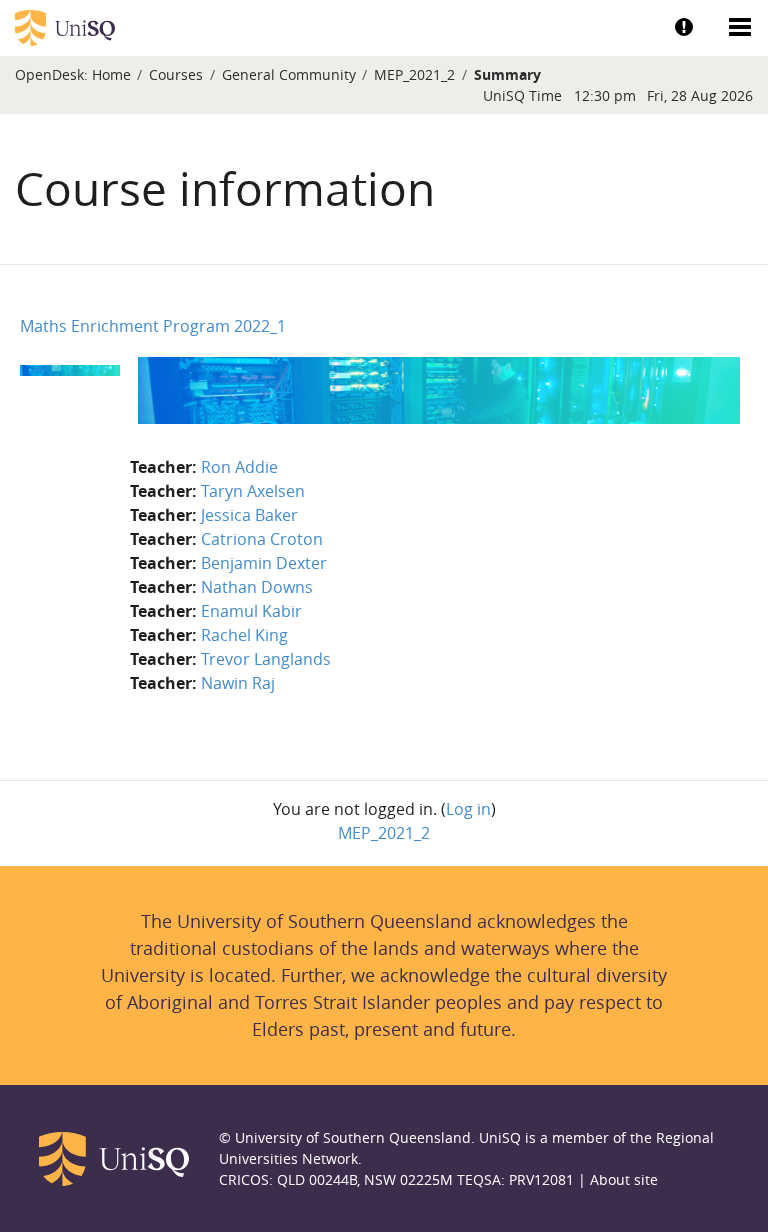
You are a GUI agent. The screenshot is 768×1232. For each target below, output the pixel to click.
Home (111, 74)
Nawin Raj (238, 683)
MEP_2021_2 (414, 74)
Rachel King (244, 635)
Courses (176, 74)
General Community (289, 74)
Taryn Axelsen (253, 491)
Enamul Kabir (251, 611)
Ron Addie (239, 467)
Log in (468, 809)
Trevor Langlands (266, 659)
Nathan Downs (257, 587)
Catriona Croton (262, 539)
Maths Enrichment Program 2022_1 (153, 326)
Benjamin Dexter (264, 563)
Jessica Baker (249, 515)
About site (624, 1179)
